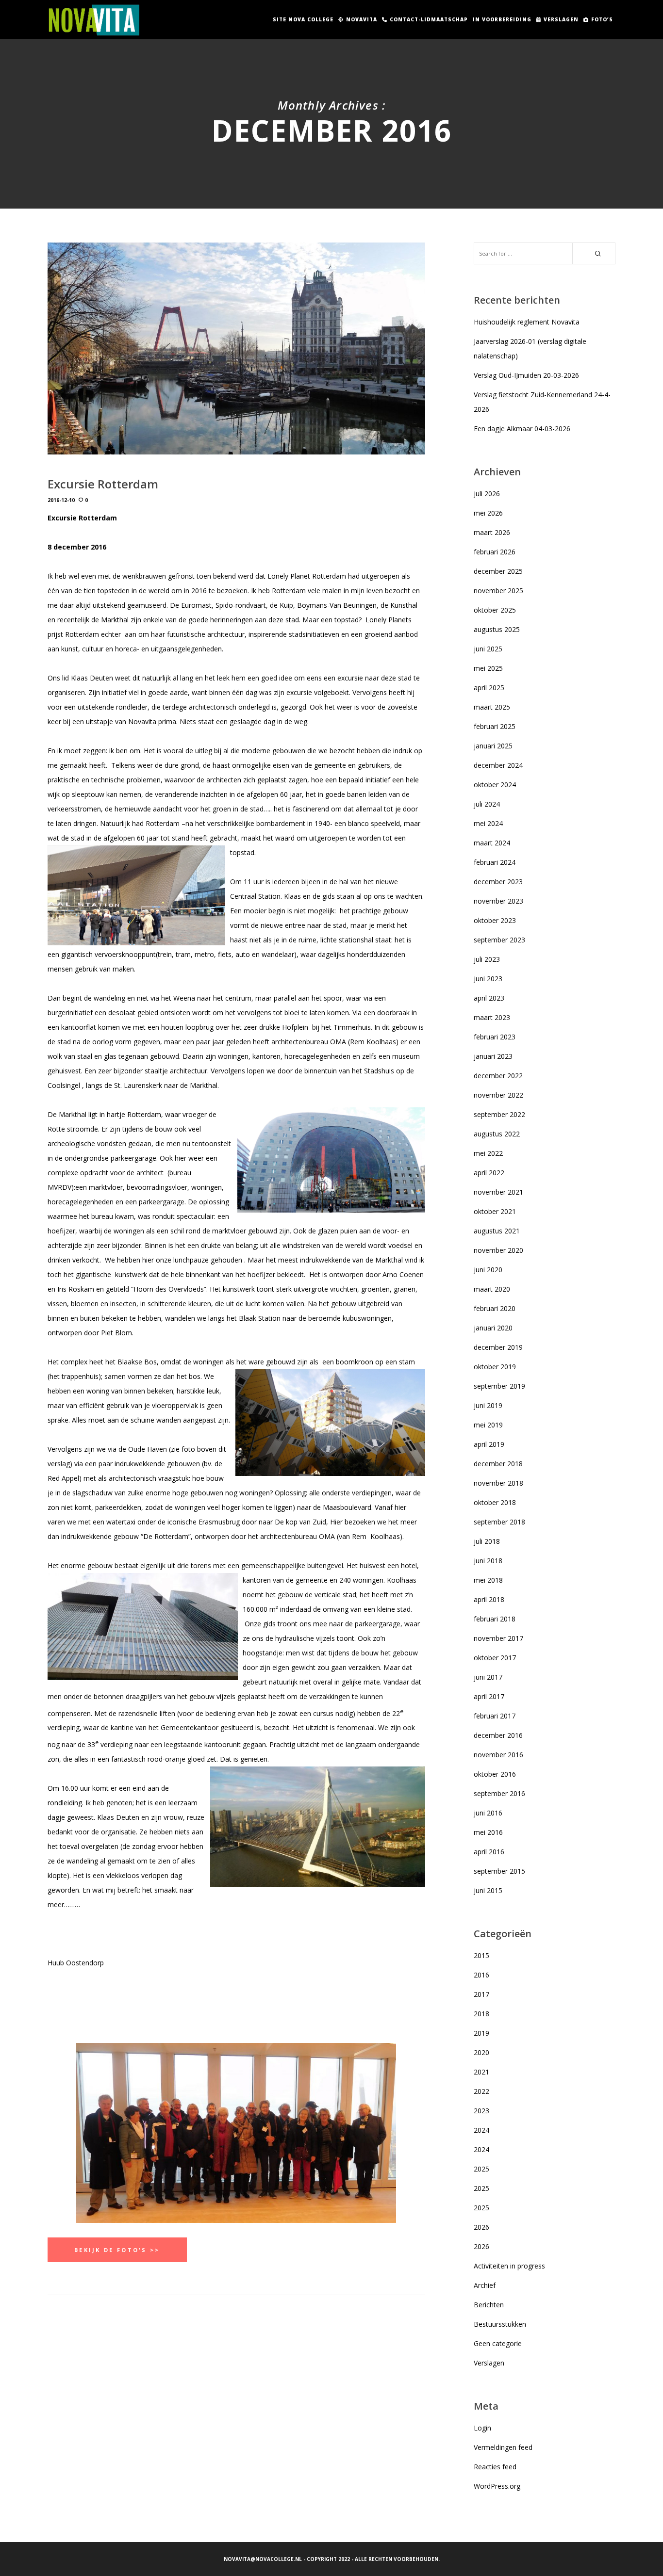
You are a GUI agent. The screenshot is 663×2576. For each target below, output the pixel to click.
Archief (485, 2285)
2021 (481, 2072)
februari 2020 (495, 1308)
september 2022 (499, 1114)
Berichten (489, 2305)
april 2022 (489, 1173)
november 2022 (498, 1095)
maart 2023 (492, 1017)
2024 (481, 2130)
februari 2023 (495, 1037)
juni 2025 (488, 649)
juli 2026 (487, 494)
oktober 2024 (495, 785)
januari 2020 (493, 1328)
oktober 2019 (495, 1367)
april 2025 (489, 688)
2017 (481, 1994)
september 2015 (499, 1871)
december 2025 (498, 571)
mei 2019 (488, 1425)
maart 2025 (492, 707)
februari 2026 (495, 552)
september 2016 (499, 1793)
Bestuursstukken (500, 2324)
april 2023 (489, 998)
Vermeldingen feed (503, 2447)
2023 (481, 2111)
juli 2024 (487, 804)
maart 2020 (492, 1289)
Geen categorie (498, 2343)
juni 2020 (488, 1270)
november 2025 (498, 591)
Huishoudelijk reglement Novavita (527, 322)
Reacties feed (495, 2467)
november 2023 (498, 901)
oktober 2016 (495, 1774)
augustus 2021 (497, 1231)
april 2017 (489, 1696)
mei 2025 (488, 668)
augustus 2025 (497, 629)
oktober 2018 (495, 1502)
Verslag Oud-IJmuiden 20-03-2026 (526, 375)
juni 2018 (488, 1561)
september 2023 (499, 940)
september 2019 (499, 1386)
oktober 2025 (495, 610)
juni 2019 (488, 1405)
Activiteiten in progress (509, 2266)
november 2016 (498, 1755)
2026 (481, 2227)
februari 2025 (495, 726)
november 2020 (498, 1250)
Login (482, 2428)
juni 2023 (488, 979)
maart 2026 (492, 532)
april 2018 (489, 1599)
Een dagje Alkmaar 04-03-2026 (522, 429)
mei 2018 (488, 1580)
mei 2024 (488, 823)
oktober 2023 (495, 920)
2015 (481, 1955)
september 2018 (499, 1522)
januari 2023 (493, 1056)
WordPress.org (497, 2486)
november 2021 (498, 1192)
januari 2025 (493, 746)
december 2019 (498, 1347)
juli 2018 (487, 1541)
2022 (481, 2091)
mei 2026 (488, 513)
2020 (481, 2052)
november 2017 (498, 1638)
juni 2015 (488, 1890)
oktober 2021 (495, 1211)
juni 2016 (488, 1813)
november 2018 (498, 1483)
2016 (481, 1975)
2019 (481, 2033)
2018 (481, 2014)
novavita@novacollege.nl (263, 2559)
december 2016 (498, 1735)
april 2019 (489, 1444)
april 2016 (489, 1852)
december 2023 (498, 882)
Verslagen (489, 2363)
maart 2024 (492, 843)
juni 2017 (488, 1677)
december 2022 (498, 1076)
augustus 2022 (497, 1134)
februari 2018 (495, 1619)
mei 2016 (488, 1832)
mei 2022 (488, 1153)
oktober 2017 (495, 1658)
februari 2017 (495, 1716)
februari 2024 (495, 862)
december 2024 (498, 765)
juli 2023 (487, 959)
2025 (481, 2169)
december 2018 (498, 1464)
